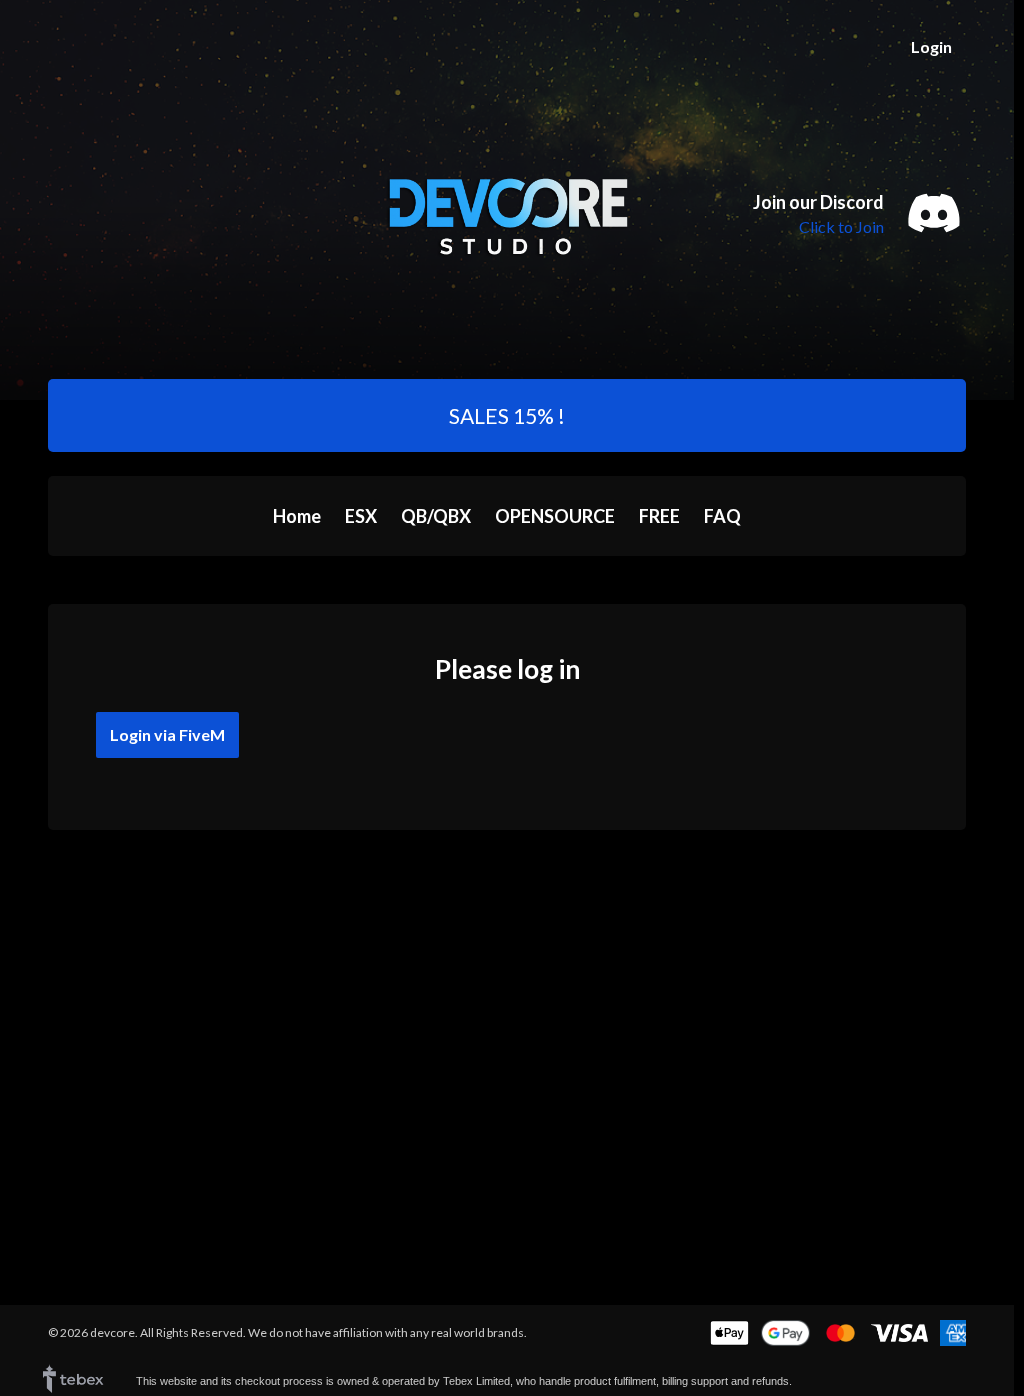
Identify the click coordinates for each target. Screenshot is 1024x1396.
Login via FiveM (167, 734)
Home (297, 516)
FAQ (722, 516)
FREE (659, 516)
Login (931, 46)
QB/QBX (436, 516)
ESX (361, 516)
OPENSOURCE (555, 516)
